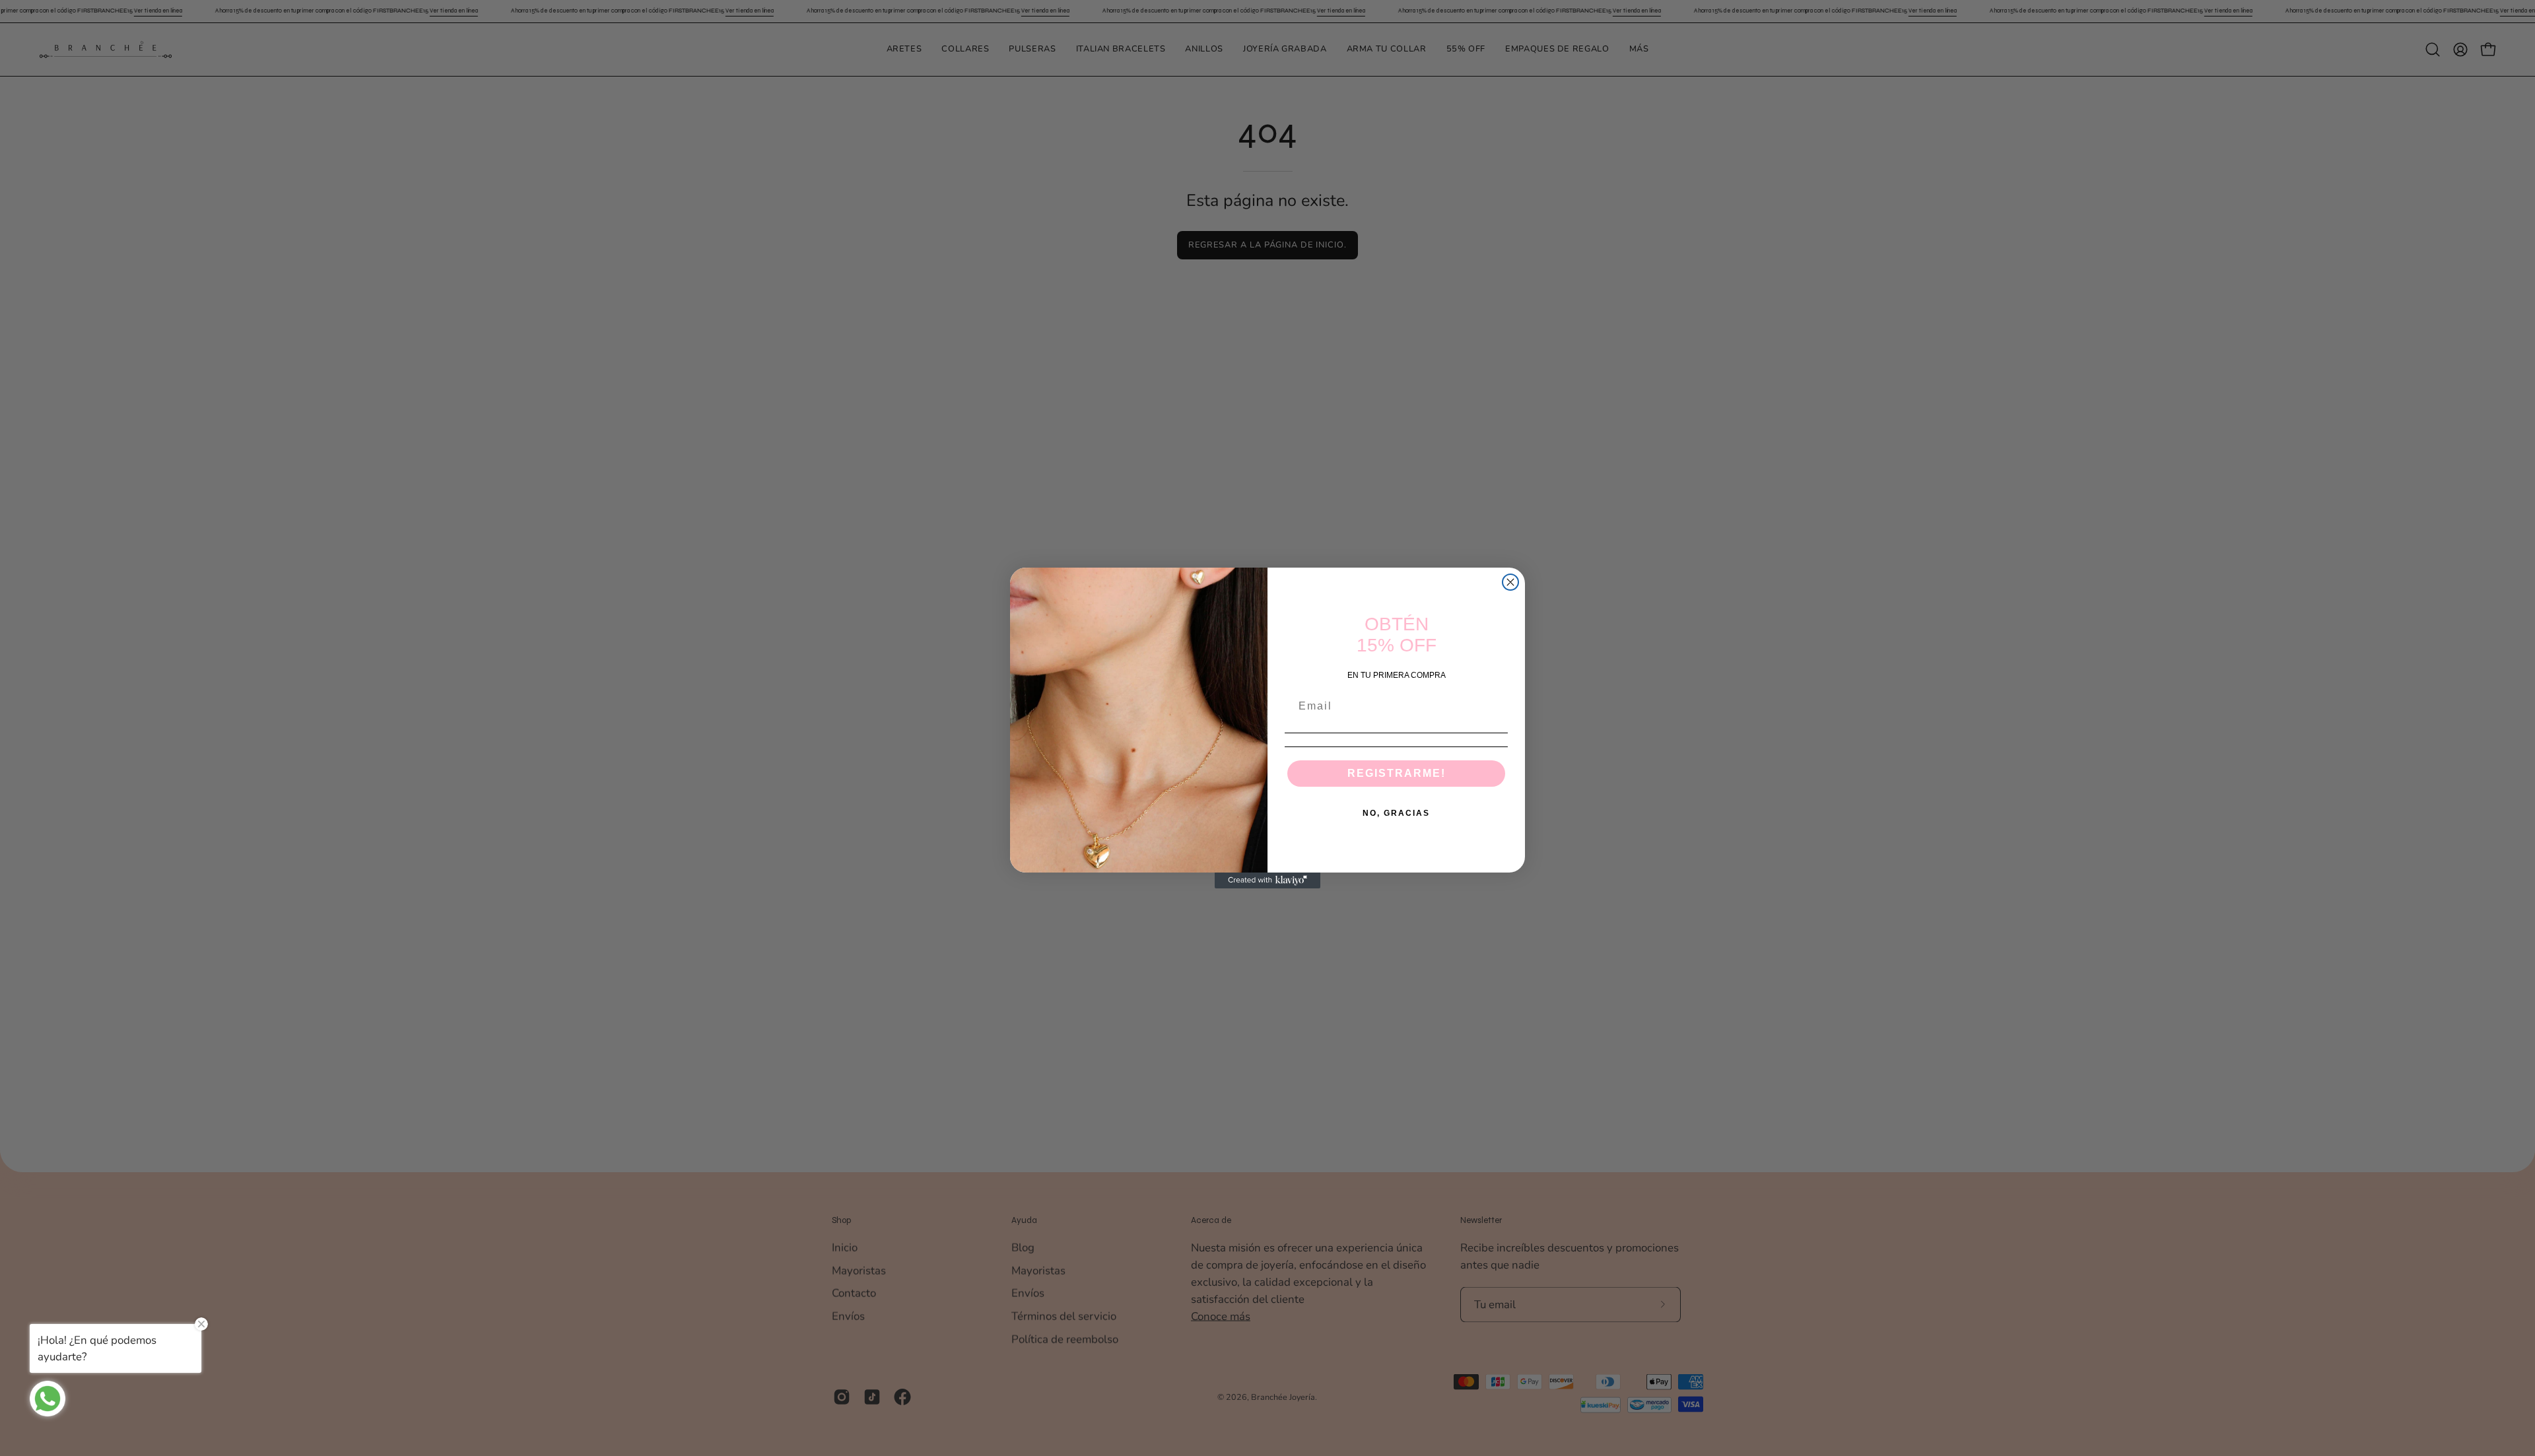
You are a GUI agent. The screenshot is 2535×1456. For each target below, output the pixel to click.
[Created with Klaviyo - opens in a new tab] (1267, 880)
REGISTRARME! (1397, 773)
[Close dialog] (1510, 582)
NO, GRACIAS (1396, 813)
